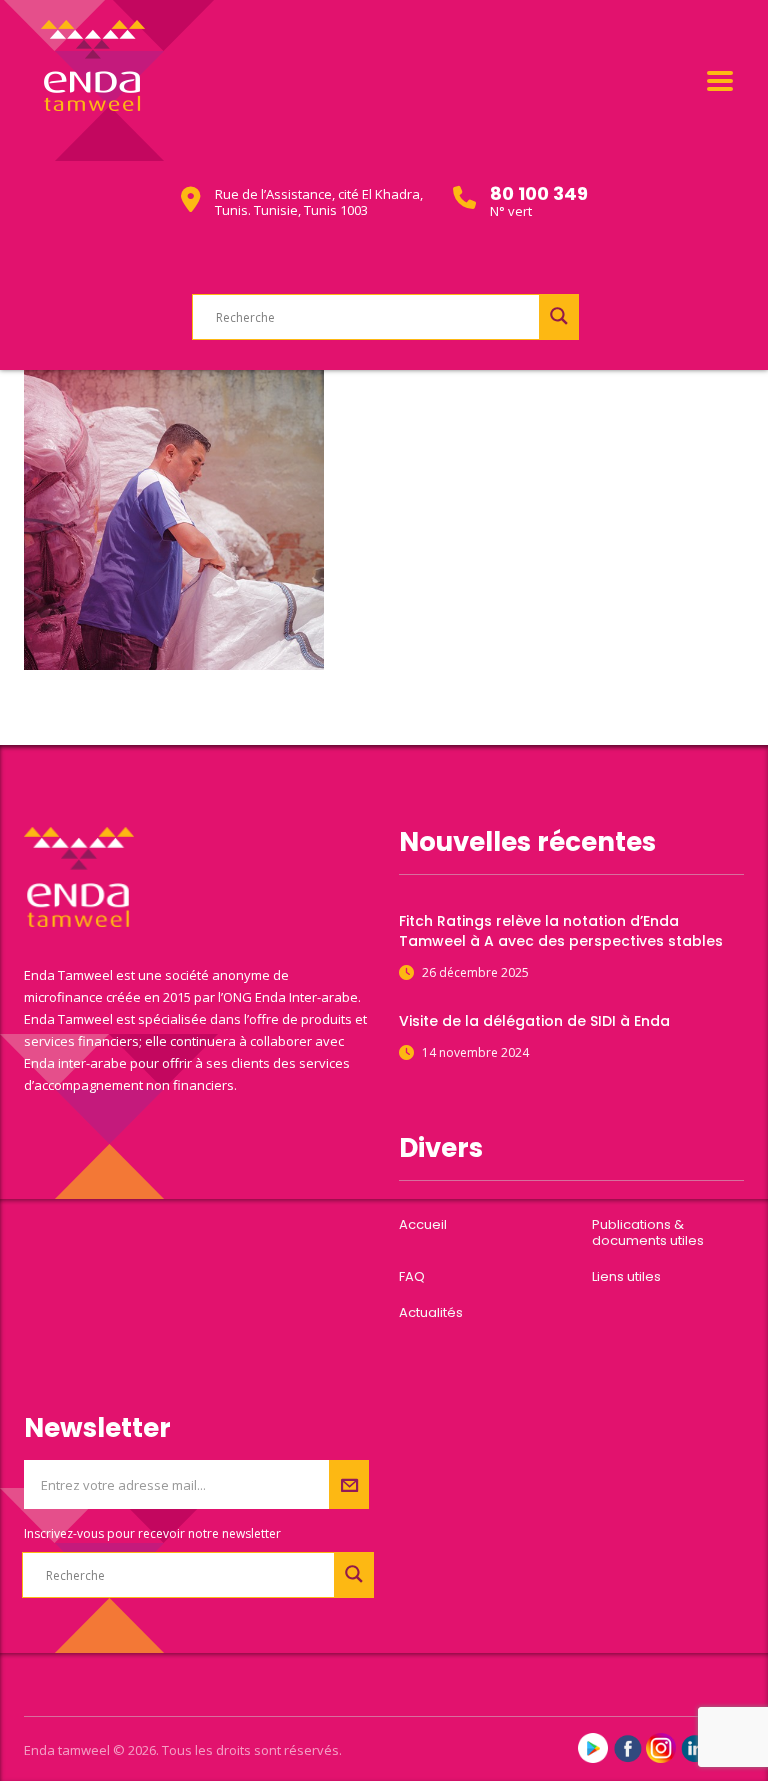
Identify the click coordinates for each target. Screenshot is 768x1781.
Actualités (431, 1313)
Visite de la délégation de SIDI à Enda (534, 1021)
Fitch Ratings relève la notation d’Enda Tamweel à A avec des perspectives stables (561, 931)
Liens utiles (626, 1277)
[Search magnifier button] (559, 316)
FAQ (412, 1277)
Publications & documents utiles (648, 1233)
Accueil (423, 1225)
